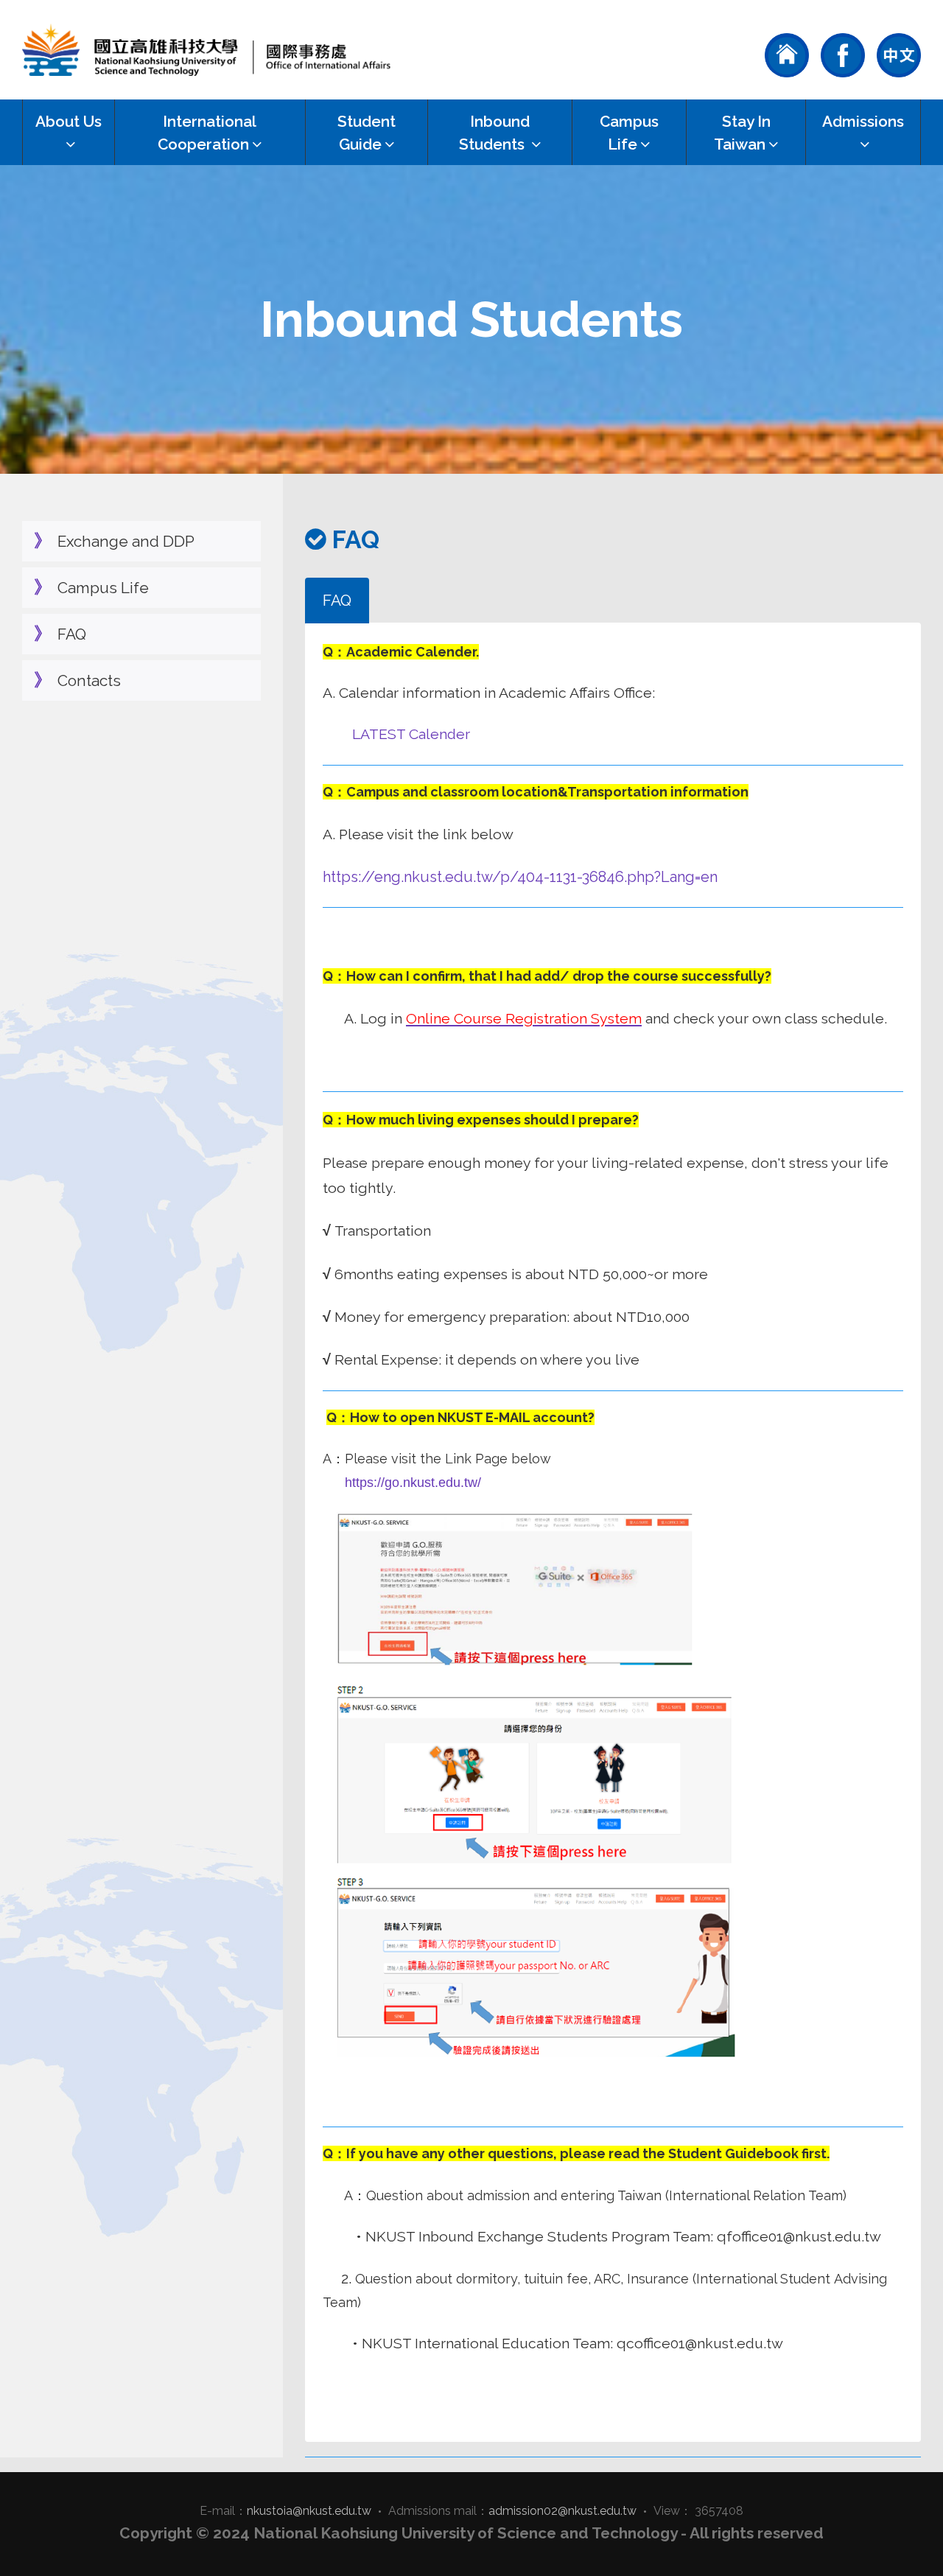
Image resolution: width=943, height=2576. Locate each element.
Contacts (89, 680)
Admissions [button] (863, 121)
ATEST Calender (415, 734)
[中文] (899, 54)
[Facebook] (843, 54)
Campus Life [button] (629, 133)
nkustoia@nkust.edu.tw (309, 2511)
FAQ (72, 634)
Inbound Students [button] (494, 133)
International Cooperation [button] (207, 133)
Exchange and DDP (126, 541)
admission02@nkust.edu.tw (562, 2511)
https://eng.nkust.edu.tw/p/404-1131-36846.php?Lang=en (520, 877)
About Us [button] (69, 121)
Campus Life (103, 588)
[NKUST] (787, 54)
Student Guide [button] (367, 133)
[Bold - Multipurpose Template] (206, 50)
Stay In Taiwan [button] (742, 133)
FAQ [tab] (337, 600)
